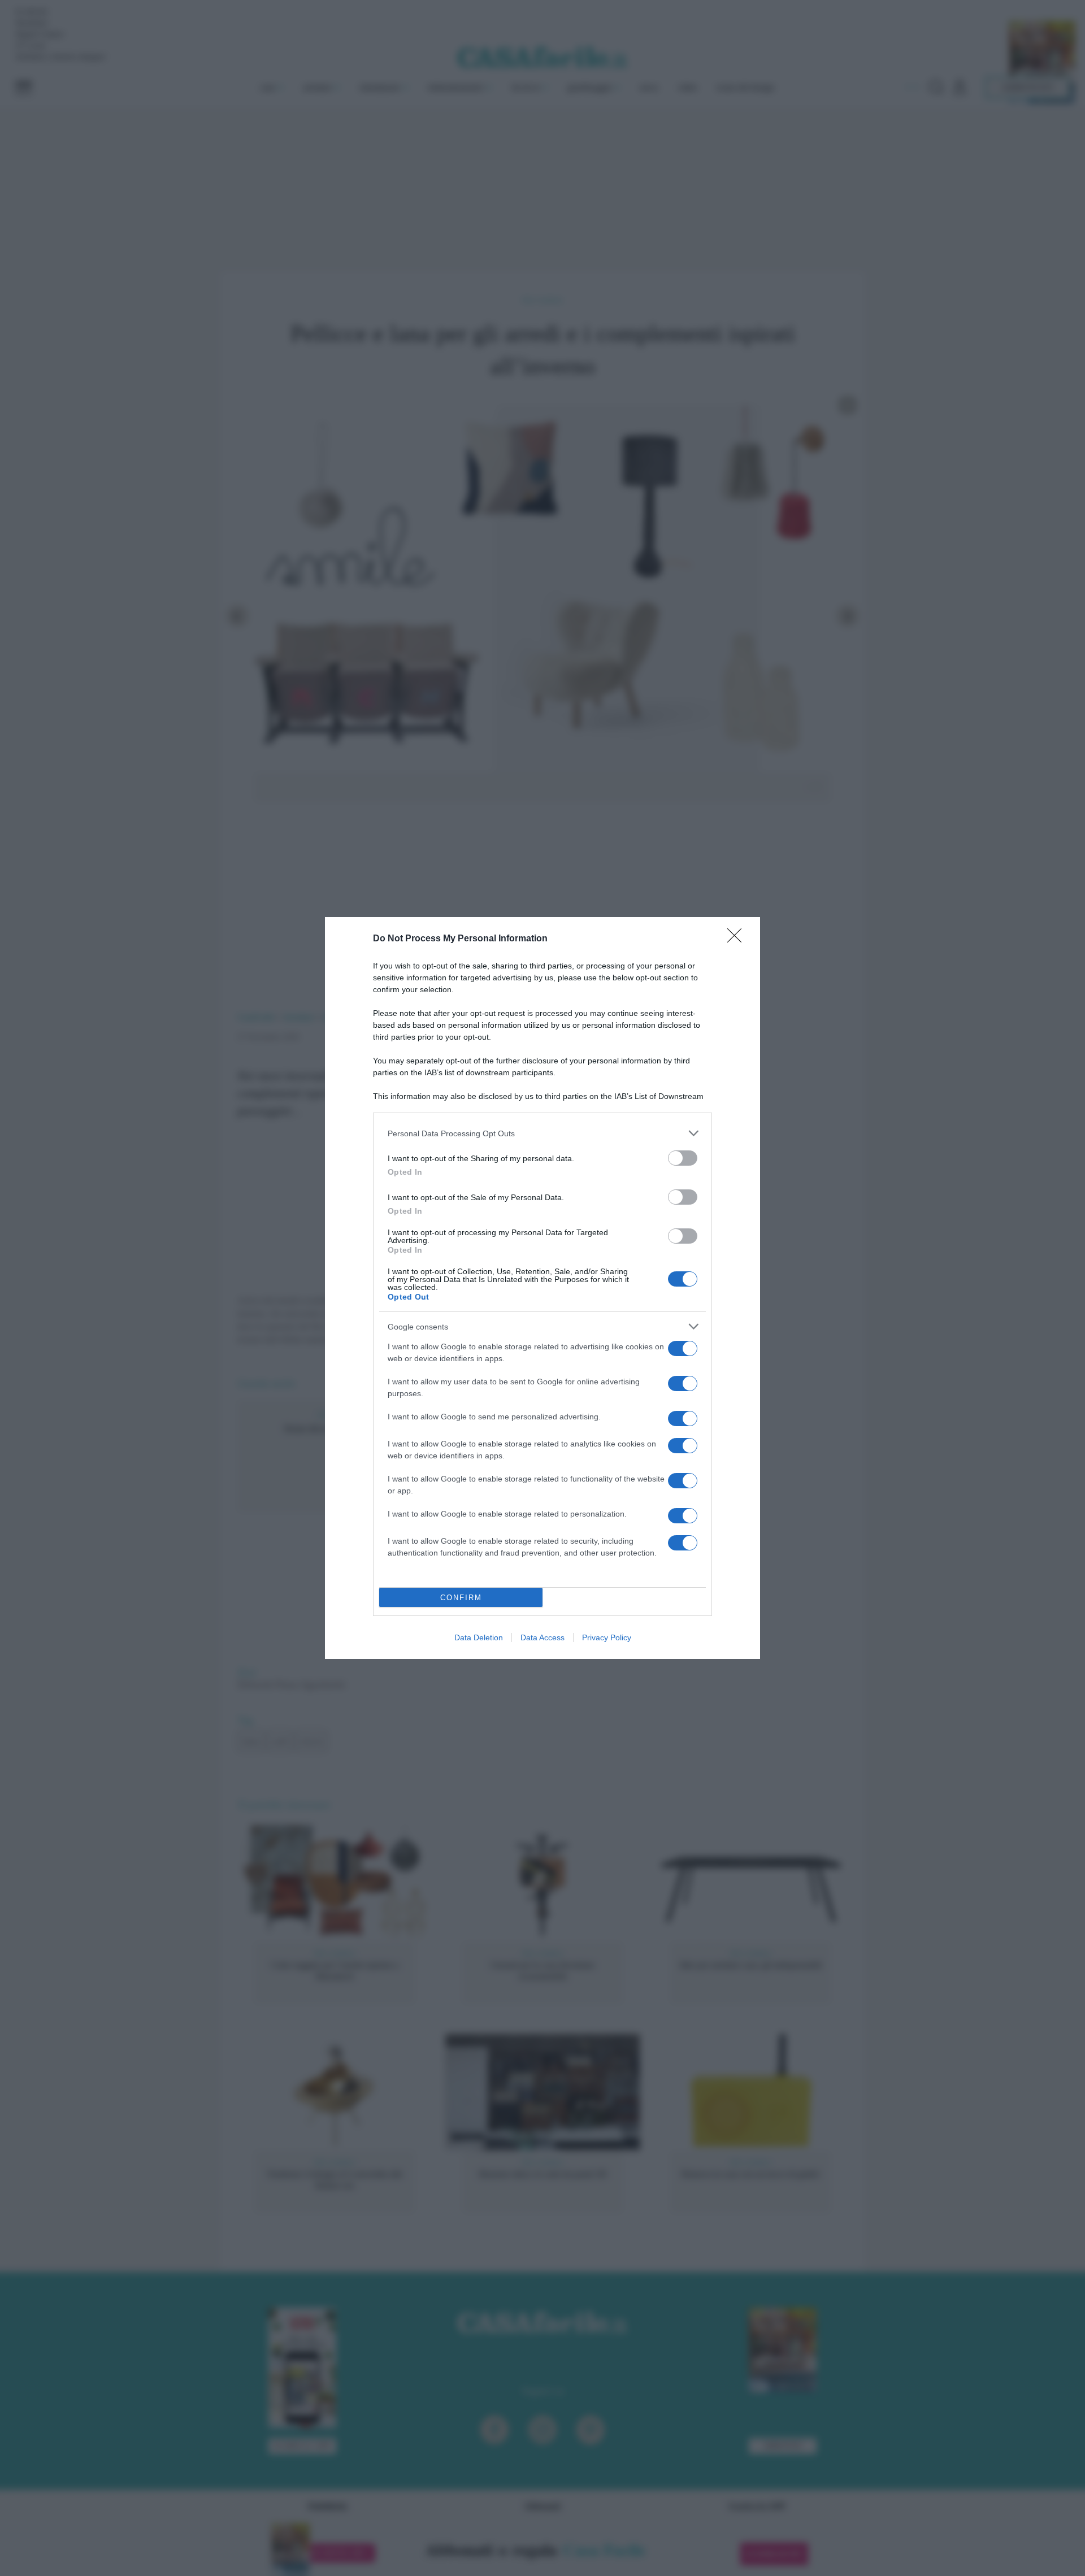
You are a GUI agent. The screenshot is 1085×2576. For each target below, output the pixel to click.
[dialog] (542, 1288)
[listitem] (542, 1133)
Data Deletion (479, 1637)
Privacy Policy (607, 1637)
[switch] (683, 1158)
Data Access (542, 1637)
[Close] (738, 939)
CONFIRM (461, 1598)
